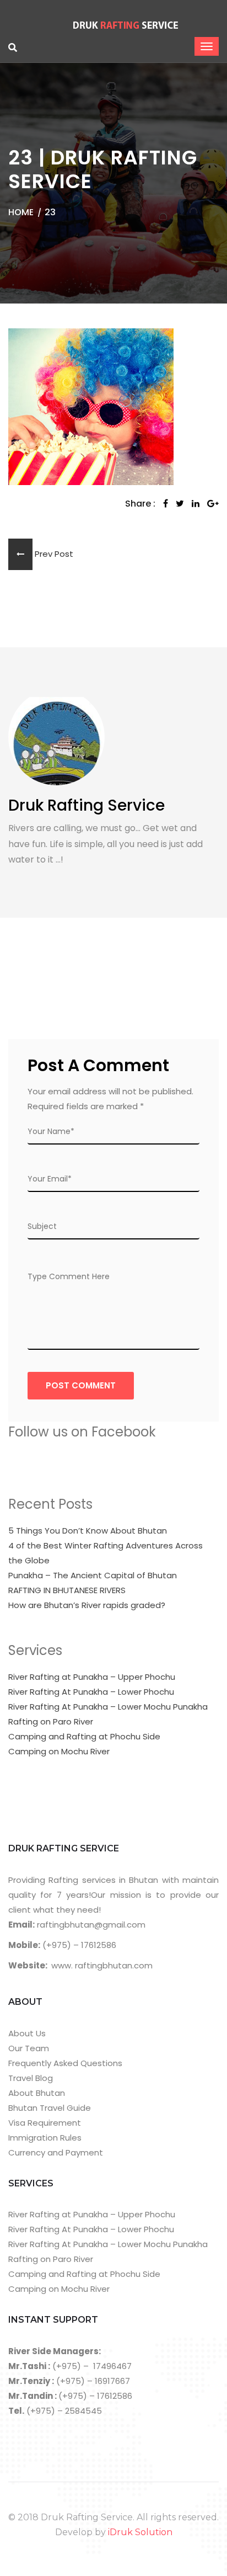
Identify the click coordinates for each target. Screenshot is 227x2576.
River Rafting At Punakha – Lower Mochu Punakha (108, 1707)
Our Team (29, 2048)
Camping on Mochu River (59, 1751)
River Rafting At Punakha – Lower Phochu (91, 1692)
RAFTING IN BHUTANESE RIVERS (67, 1590)
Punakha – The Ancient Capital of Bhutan (93, 1575)
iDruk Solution (140, 2532)
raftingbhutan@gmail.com (90, 1925)
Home (21, 212)
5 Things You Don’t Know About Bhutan (88, 1531)
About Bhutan (37, 2093)
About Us (27, 2033)
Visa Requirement (45, 2123)
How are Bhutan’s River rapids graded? (87, 1605)
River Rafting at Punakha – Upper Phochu (92, 1677)
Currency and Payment (56, 2152)
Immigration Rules (45, 2138)
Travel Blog (31, 2078)
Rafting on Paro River (51, 1721)
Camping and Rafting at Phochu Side (84, 1736)
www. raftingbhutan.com (102, 1965)
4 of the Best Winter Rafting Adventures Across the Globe (106, 1553)
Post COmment (81, 1385)
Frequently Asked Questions (65, 2063)
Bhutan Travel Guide (50, 2108)
